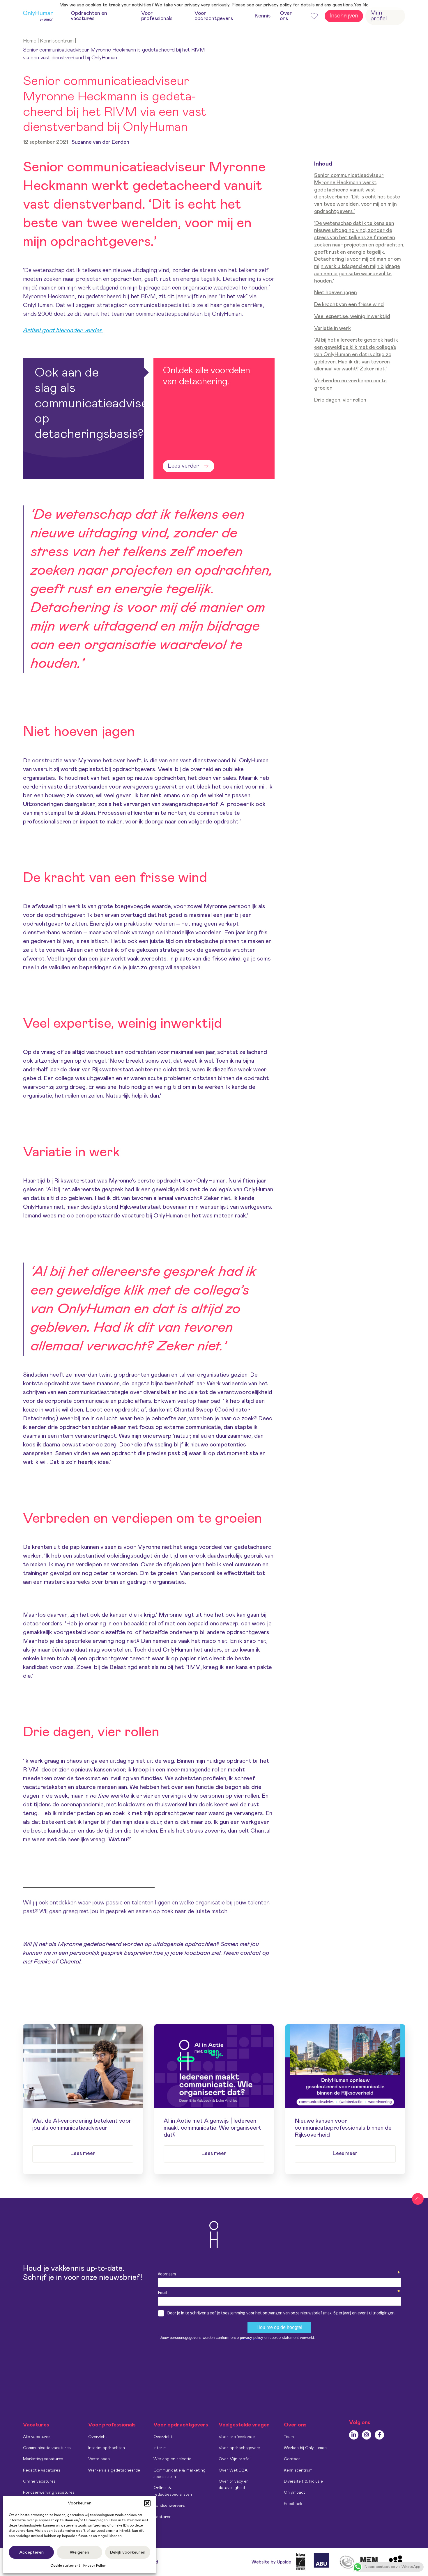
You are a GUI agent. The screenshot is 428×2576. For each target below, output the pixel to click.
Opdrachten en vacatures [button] (89, 16)
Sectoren (162, 2517)
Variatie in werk (333, 329)
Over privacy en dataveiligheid (234, 2485)
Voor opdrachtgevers (239, 2448)
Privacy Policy (94, 2566)
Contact (292, 2459)
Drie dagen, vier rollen (340, 400)
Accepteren (31, 2552)
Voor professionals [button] (157, 16)
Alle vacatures (37, 2437)
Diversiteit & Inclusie (303, 2481)
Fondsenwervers (169, 2506)
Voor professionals (237, 2437)
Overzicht (98, 2437)
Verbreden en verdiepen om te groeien (350, 385)
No (366, 5)
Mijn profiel (379, 16)
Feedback (293, 2504)
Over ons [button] (286, 16)
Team (289, 2437)
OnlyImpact (295, 2492)
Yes (358, 5)
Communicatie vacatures (47, 2448)
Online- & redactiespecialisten (173, 2491)
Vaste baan (99, 2459)
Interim (160, 2448)
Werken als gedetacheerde (114, 2470)
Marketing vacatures (43, 2459)
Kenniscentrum (57, 41)
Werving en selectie (172, 2459)
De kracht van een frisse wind (349, 305)
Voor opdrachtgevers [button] (214, 16)
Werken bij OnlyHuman (305, 2448)
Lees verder (183, 466)
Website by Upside (271, 2562)
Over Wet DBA (233, 2470)
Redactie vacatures (42, 2470)
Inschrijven (344, 16)
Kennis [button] (263, 16)
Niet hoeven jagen (336, 293)
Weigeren (79, 2552)
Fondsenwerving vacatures (49, 2492)
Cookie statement (65, 2566)
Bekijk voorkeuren (128, 2552)
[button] (147, 2503)
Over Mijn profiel (235, 2459)
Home (30, 41)
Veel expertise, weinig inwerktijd (352, 317)
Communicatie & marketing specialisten (179, 2474)
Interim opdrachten (107, 2448)
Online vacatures (39, 2481)
